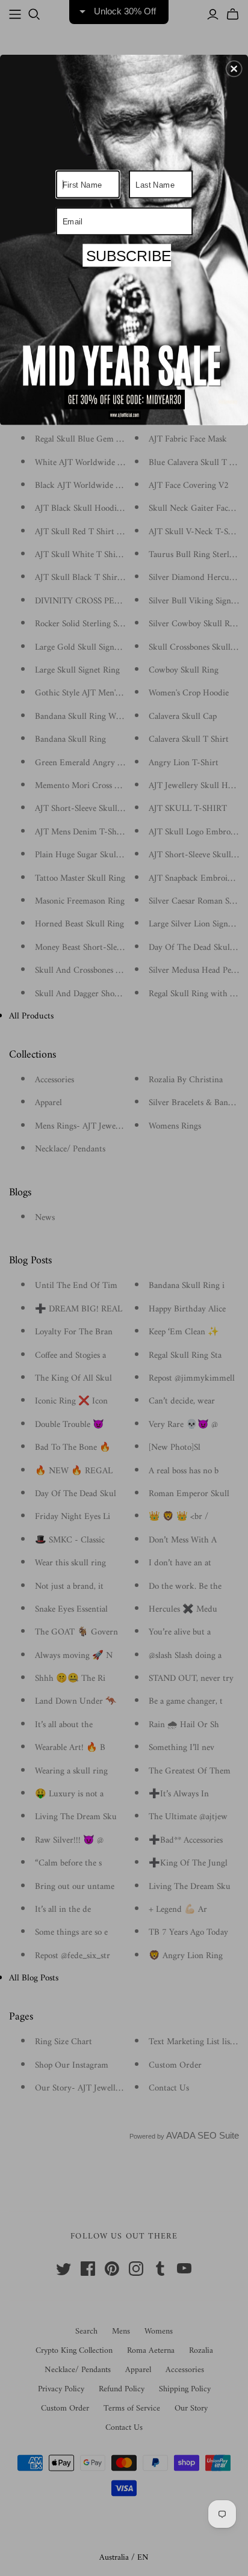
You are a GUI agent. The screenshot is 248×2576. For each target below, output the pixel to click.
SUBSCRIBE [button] (127, 256)
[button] (234, 69)
